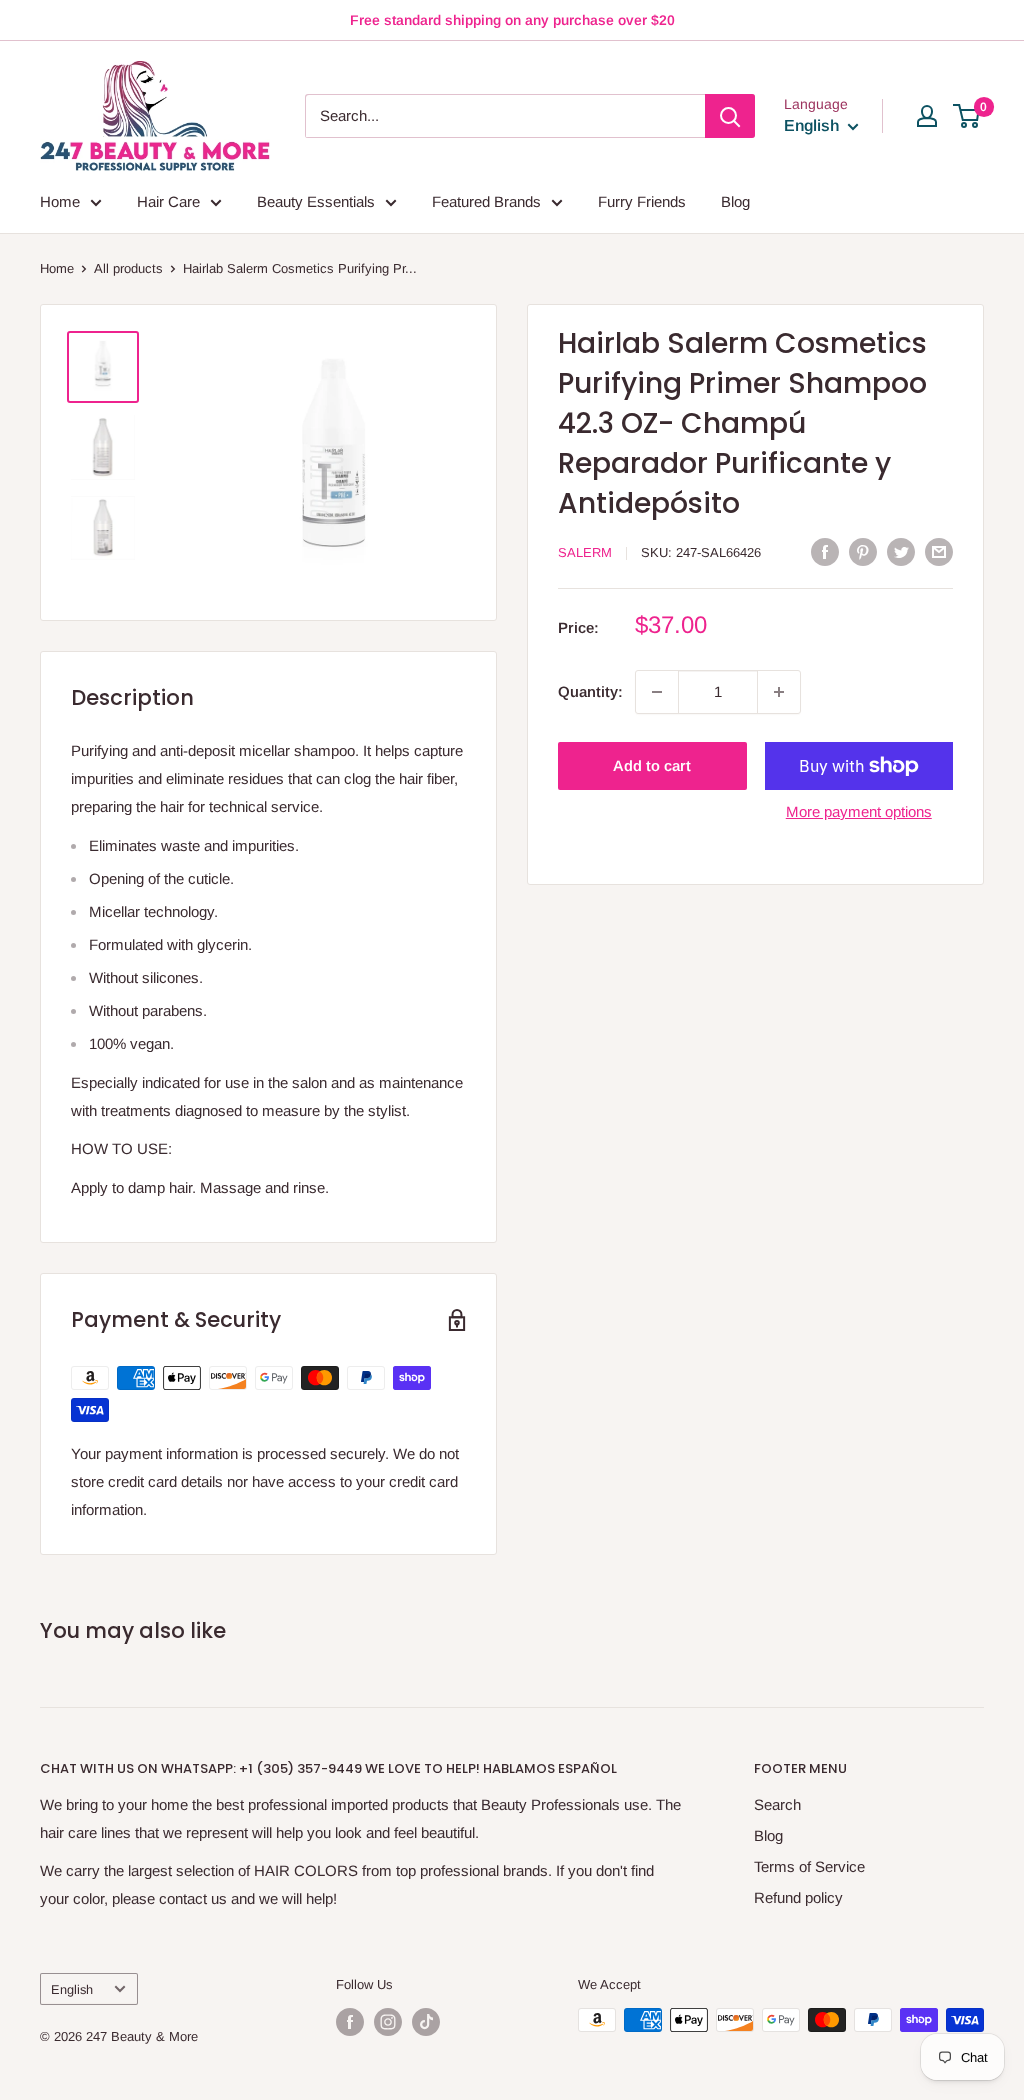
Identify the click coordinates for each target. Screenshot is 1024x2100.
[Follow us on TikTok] (426, 2022)
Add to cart (652, 765)
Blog (735, 201)
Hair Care (168, 201)
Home (60, 201)
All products (128, 268)
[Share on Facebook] (825, 551)
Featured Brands (486, 201)
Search (777, 1804)
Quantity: (590, 691)
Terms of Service (809, 1866)
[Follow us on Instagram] (388, 2022)
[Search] (730, 116)
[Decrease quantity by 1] (657, 692)
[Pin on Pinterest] (863, 551)
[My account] (927, 116)
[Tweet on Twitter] (901, 551)
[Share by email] (939, 551)
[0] (967, 116)
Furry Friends (642, 201)
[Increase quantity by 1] (779, 692)
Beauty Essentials (316, 201)
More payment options (859, 811)
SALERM (585, 552)
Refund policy (798, 1897)
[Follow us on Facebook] (350, 2022)
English (72, 1989)
